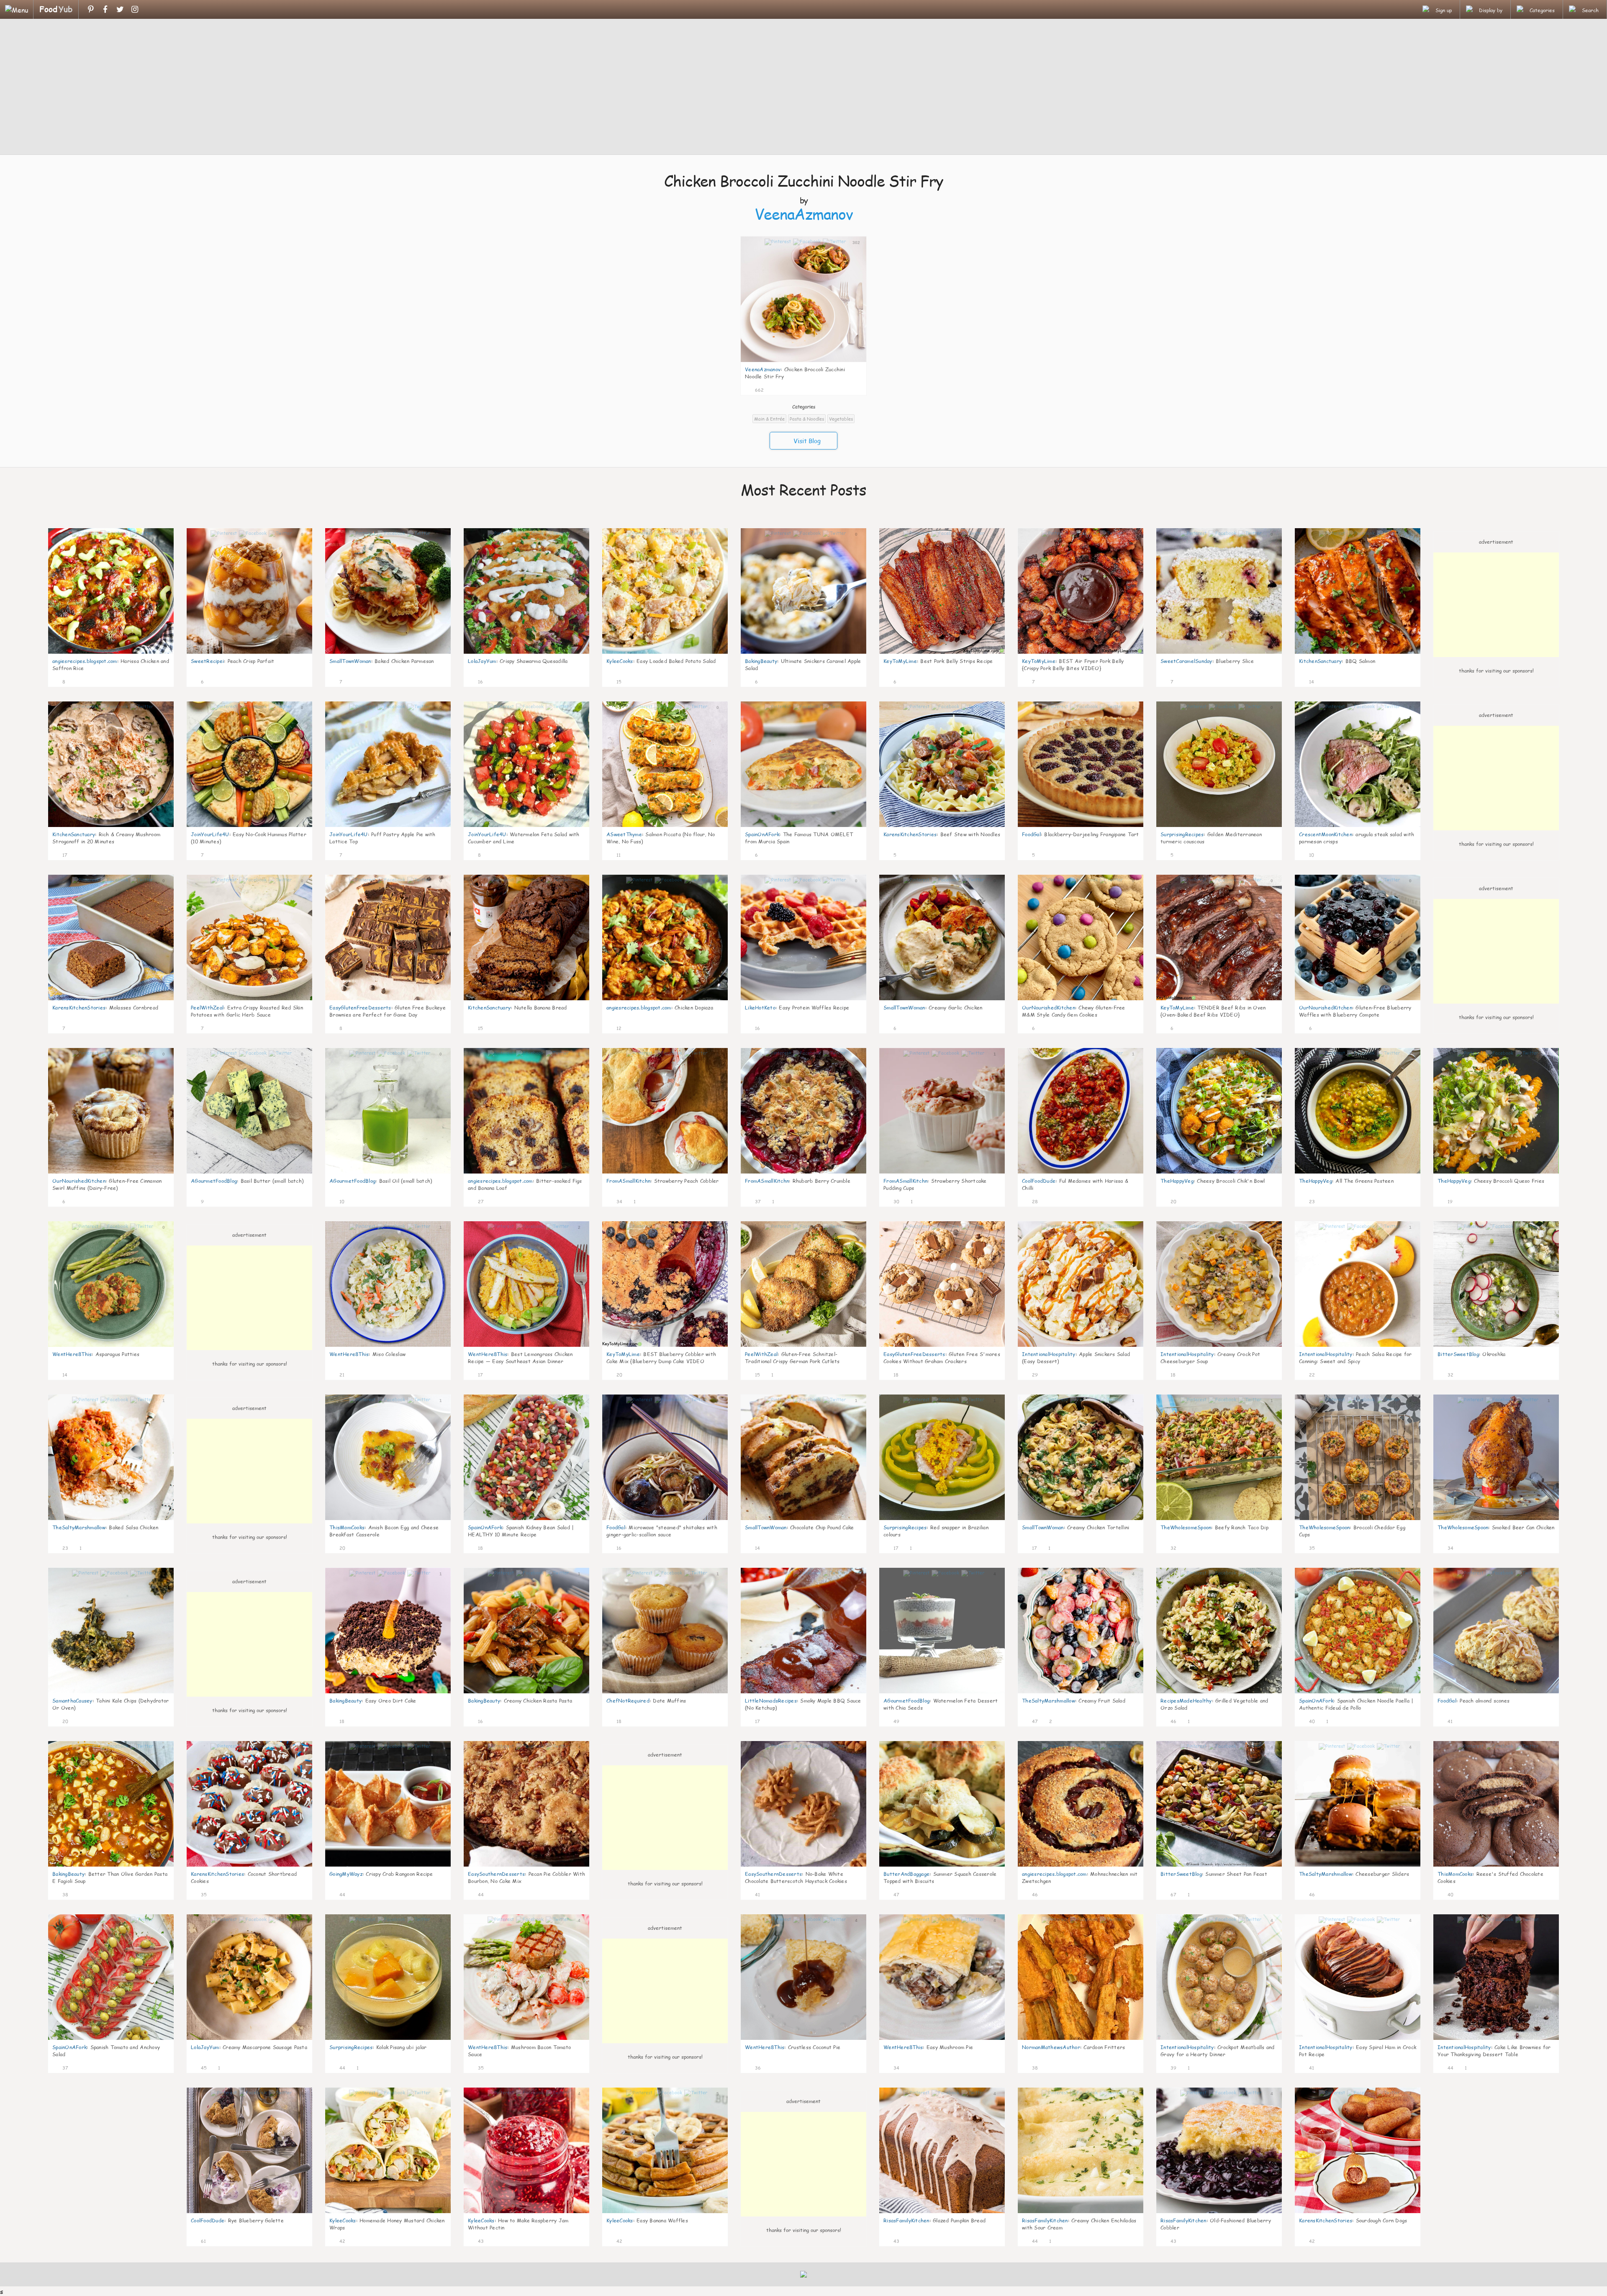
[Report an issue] (857, 389)
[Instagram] (135, 9)
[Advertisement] (803, 88)
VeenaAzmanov (804, 214)
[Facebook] (105, 9)
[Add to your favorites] (770, 389)
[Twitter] (120, 9)
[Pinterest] (91, 9)
